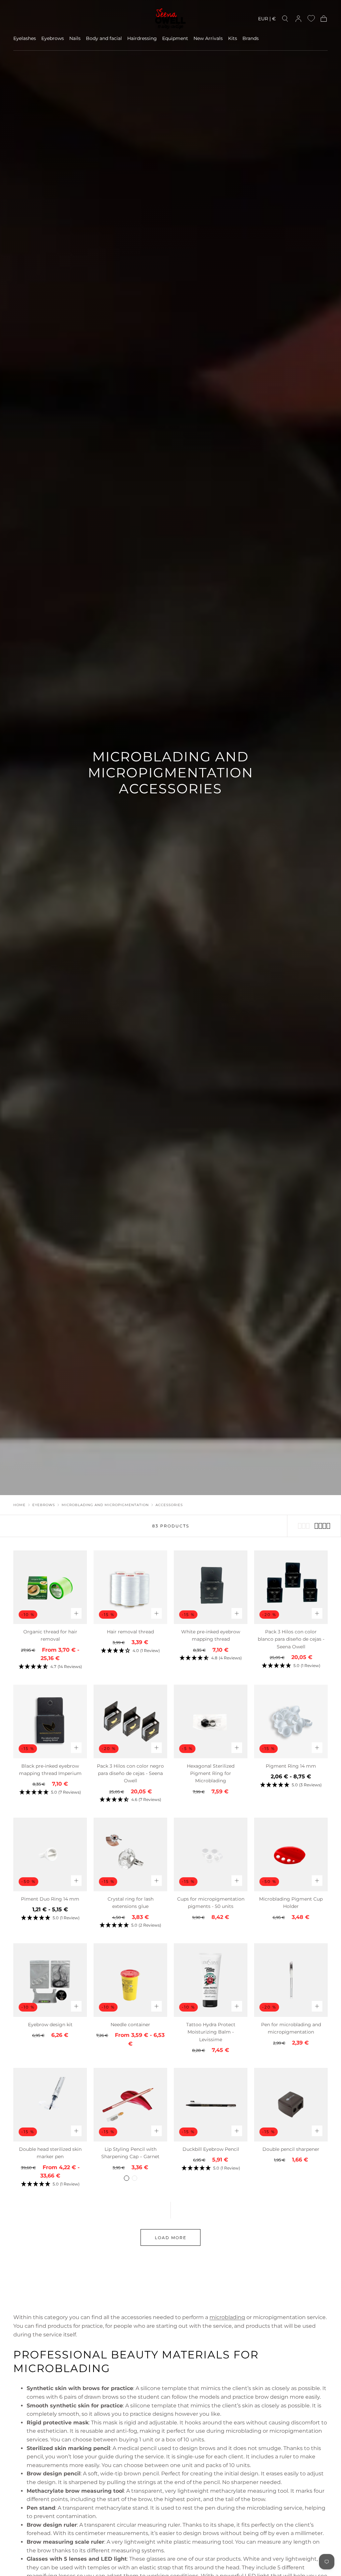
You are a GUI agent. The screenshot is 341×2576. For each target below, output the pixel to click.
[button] (267, 20)
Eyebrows (53, 38)
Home (19, 1505)
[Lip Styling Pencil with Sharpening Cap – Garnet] (130, 2105)
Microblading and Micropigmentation (105, 1505)
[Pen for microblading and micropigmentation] (291, 1980)
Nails (75, 38)
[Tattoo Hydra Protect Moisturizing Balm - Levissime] (211, 1980)
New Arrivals (208, 38)
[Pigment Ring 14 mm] (291, 1721)
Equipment (175, 38)
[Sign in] (298, 19)
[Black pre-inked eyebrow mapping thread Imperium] (50, 1721)
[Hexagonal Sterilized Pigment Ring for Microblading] (211, 1721)
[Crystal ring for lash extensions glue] (130, 1854)
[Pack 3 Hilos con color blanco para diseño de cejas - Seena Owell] (291, 1587)
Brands (251, 38)
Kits (233, 38)
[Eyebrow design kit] (50, 1980)
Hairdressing (142, 38)
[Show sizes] (76, 1613)
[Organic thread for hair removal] (50, 1587)
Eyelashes (25, 38)
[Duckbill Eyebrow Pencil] (211, 2105)
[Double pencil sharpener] (291, 2105)
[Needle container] (130, 1980)
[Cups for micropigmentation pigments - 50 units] (211, 1854)
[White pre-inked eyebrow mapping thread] (211, 1587)
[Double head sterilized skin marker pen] (50, 2105)
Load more (171, 2238)
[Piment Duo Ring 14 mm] (50, 1854)
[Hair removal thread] (130, 1587)
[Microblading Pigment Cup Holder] (291, 1854)
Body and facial (104, 38)
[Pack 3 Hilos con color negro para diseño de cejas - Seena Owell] (130, 1721)
